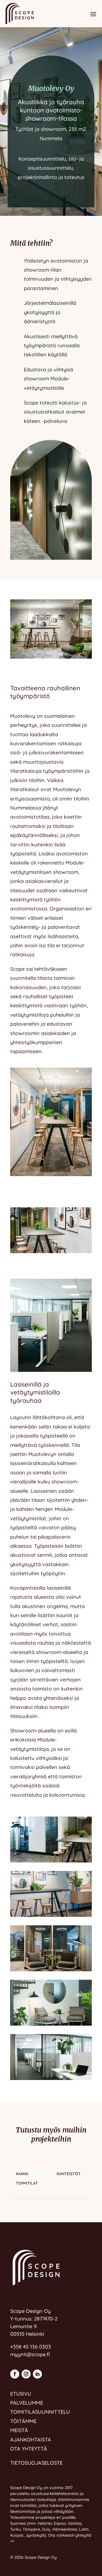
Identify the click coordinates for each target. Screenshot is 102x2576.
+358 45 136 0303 (31, 2347)
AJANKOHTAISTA (31, 2440)
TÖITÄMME (23, 2421)
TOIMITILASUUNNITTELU (40, 2412)
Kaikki (22, 2174)
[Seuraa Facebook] (15, 2374)
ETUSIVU (21, 2394)
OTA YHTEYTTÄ (29, 2449)
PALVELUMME (27, 2403)
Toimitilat (27, 2183)
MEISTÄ (19, 2430)
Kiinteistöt (69, 2174)
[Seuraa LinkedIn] (37, 2374)
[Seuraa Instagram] (26, 2374)
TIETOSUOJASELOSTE (36, 2463)
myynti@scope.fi (30, 2354)
